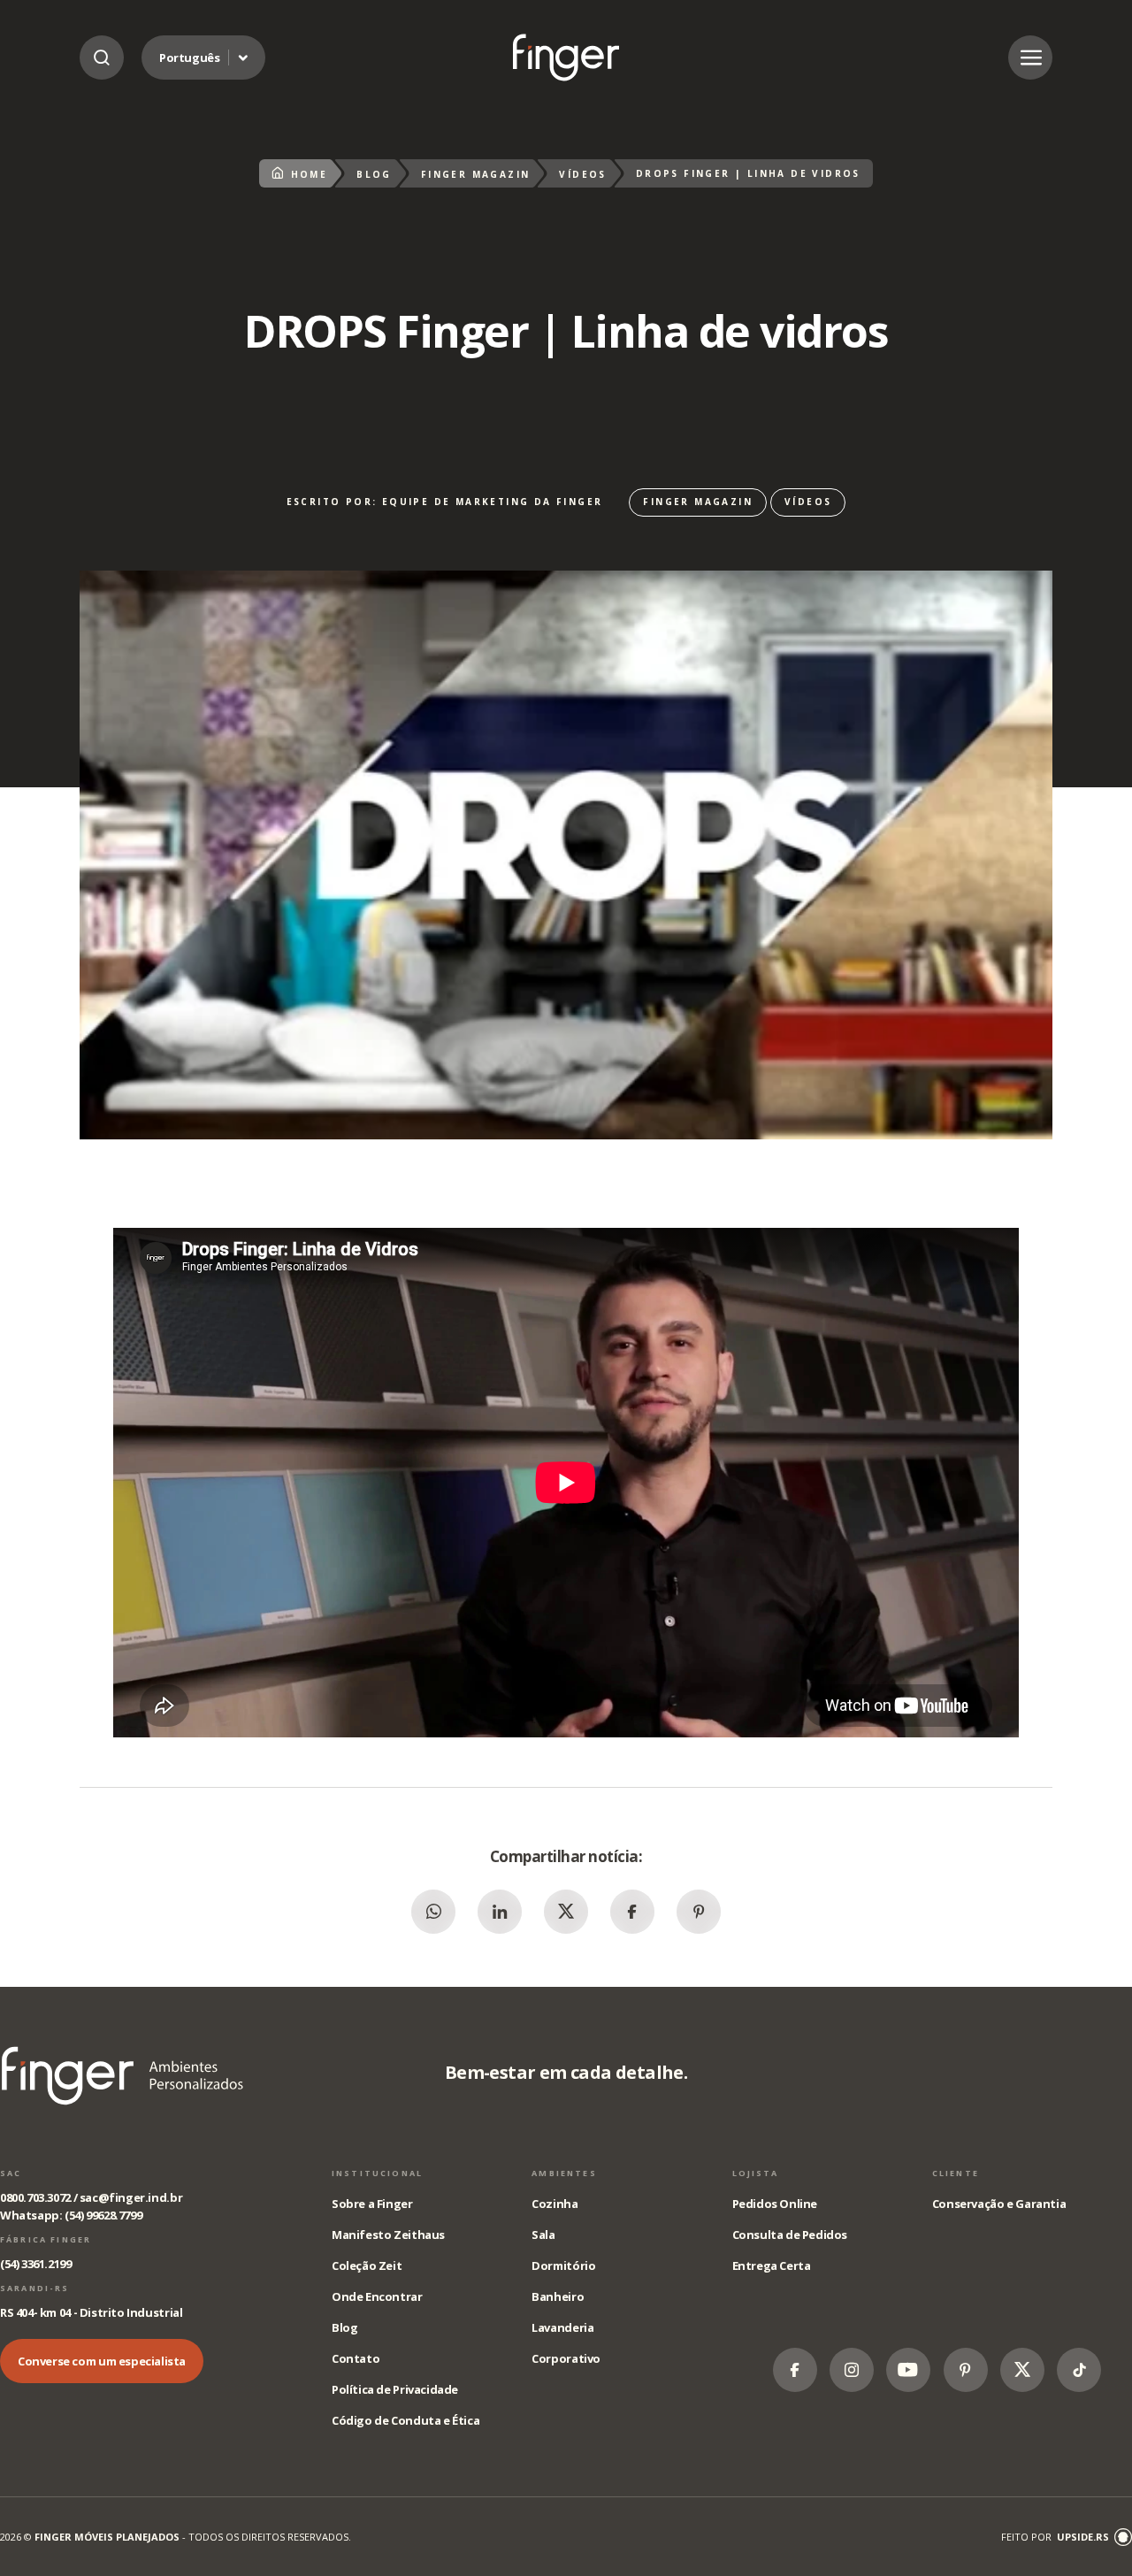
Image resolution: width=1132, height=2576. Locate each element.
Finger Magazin (476, 174)
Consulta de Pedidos (790, 2235)
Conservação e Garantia (999, 2204)
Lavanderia (562, 2327)
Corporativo (566, 2358)
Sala (543, 2235)
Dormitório (563, 2265)
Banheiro (558, 2296)
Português (190, 57)
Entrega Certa (772, 2265)
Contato (356, 2358)
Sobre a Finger (372, 2204)
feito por (1055, 2537)
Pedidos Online (775, 2204)
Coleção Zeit (367, 2265)
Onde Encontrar (377, 2296)
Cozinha (555, 2204)
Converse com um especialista (102, 2361)
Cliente (956, 2173)
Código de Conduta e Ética (405, 2420)
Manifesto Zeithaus (388, 2235)
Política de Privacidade (395, 2389)
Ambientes (564, 2173)
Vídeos (582, 174)
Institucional (377, 2173)
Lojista (756, 2173)
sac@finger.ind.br (131, 2197)
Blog (374, 174)
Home (309, 174)
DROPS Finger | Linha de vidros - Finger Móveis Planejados (566, 57)
